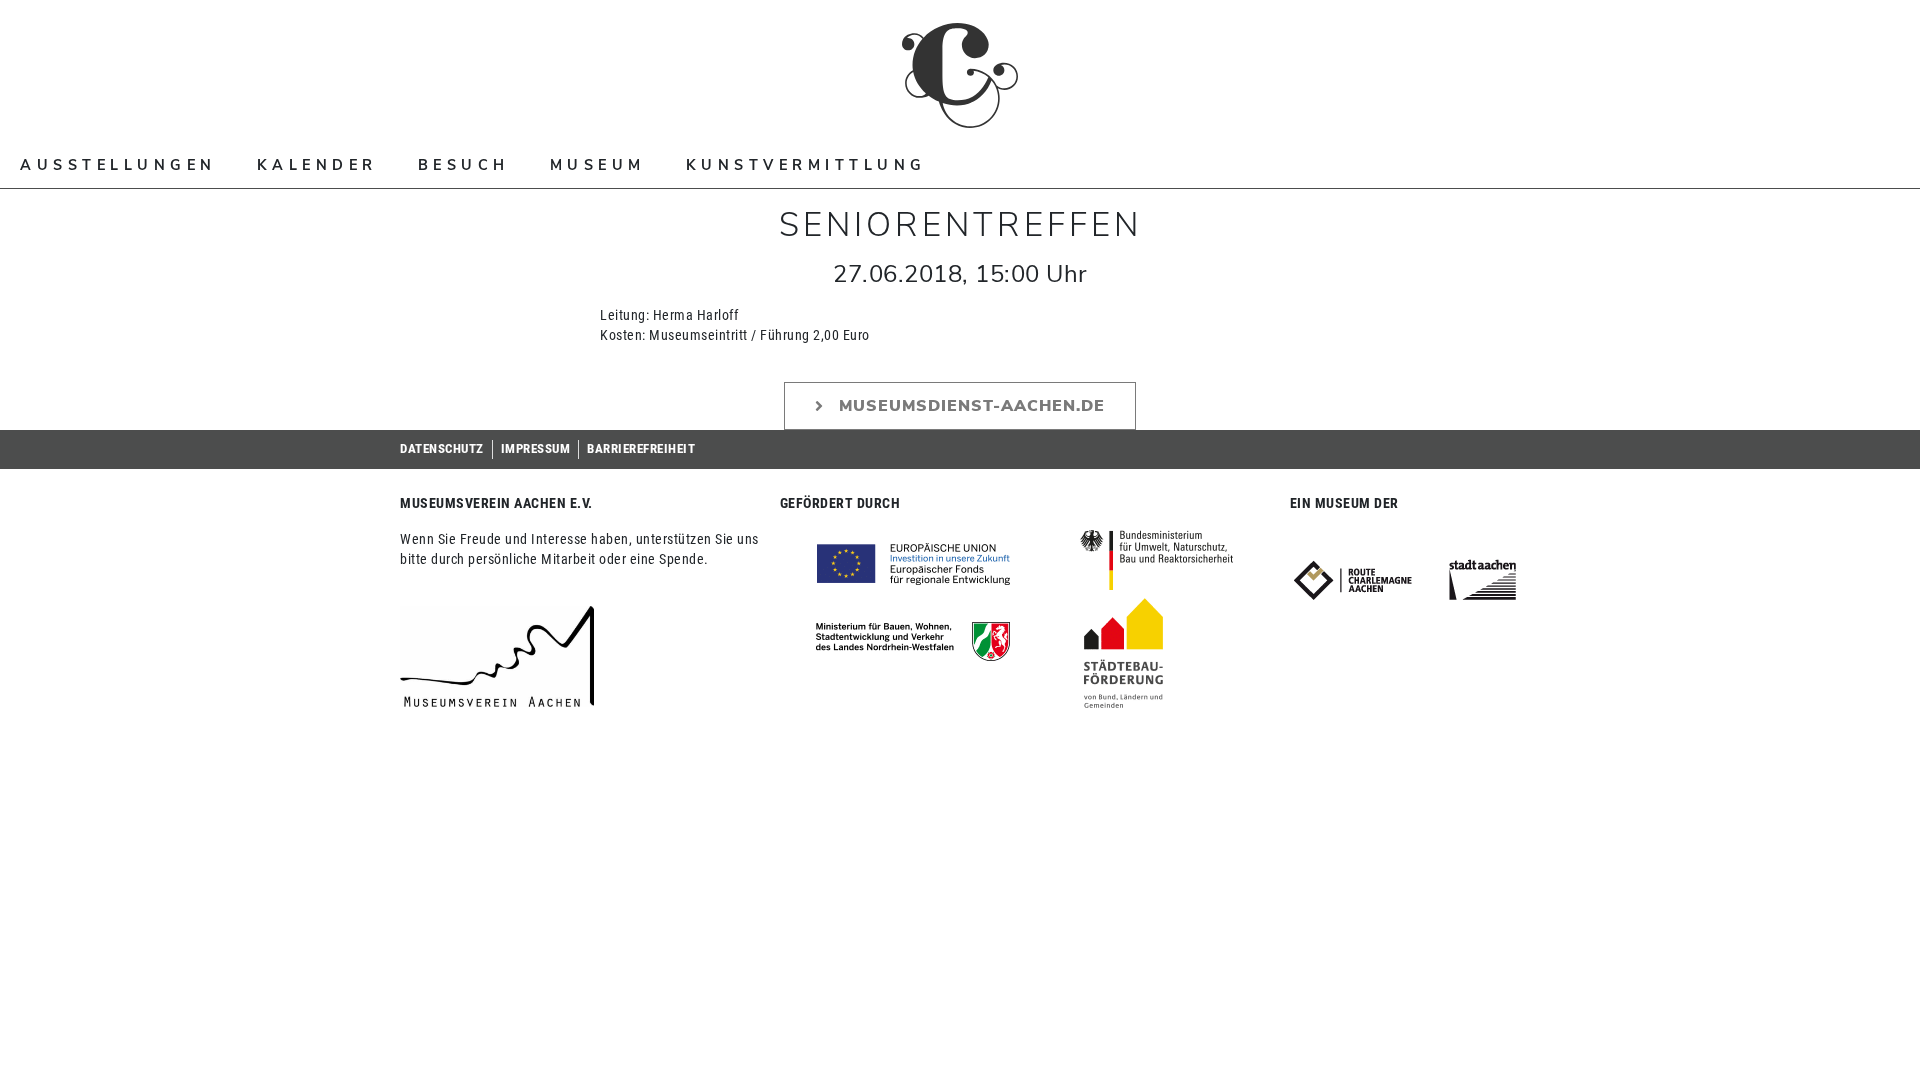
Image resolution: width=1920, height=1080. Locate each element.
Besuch (464, 165)
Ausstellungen (118, 165)
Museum (598, 165)
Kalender (317, 165)
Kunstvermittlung (806, 165)
